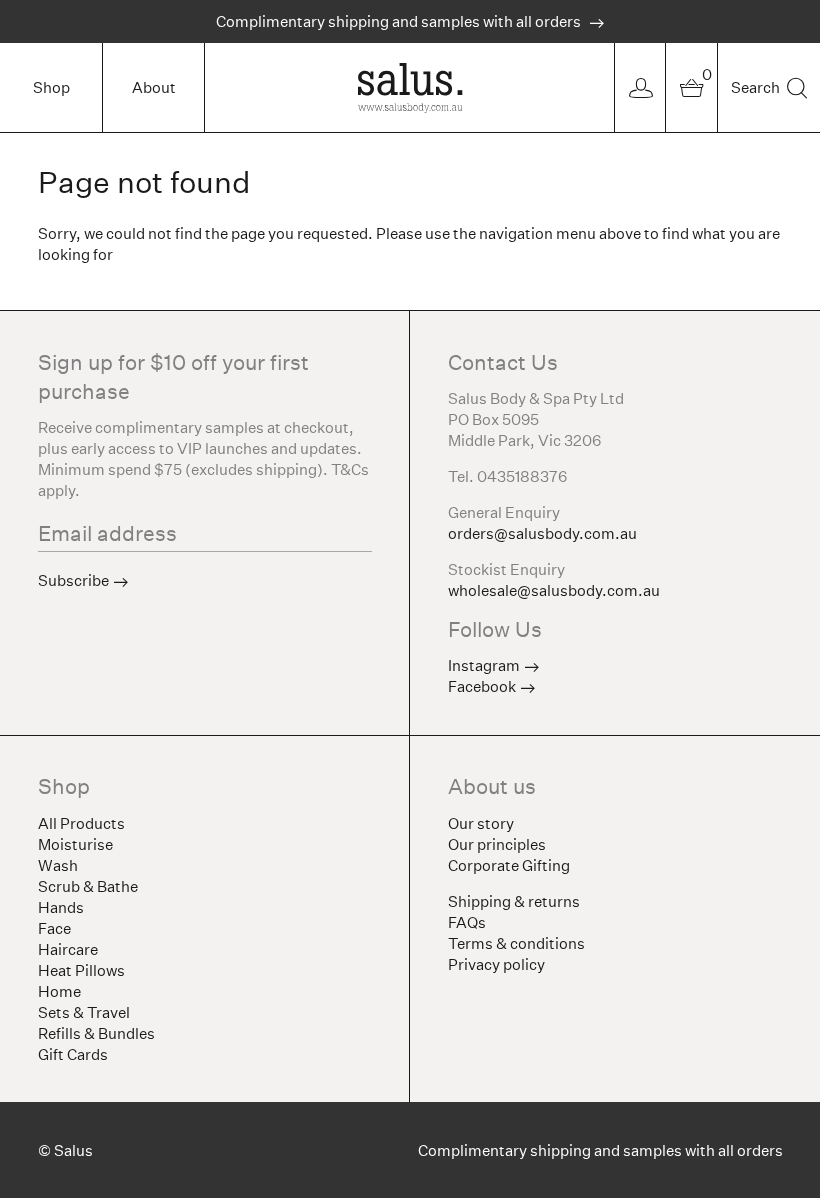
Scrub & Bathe (88, 886)
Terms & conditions (516, 943)
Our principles (497, 844)
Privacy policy (496, 964)
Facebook (482, 686)
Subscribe (73, 580)
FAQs (467, 922)
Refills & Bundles (96, 1033)
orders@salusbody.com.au (542, 533)
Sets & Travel (84, 1012)
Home (59, 991)
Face (54, 928)
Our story (481, 823)
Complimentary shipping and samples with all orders (400, 21)
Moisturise (75, 844)
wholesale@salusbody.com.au (554, 590)
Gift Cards (73, 1054)
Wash (58, 865)
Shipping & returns (514, 901)
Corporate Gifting (509, 865)
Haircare (68, 949)
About (154, 87)
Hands (61, 907)
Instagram (484, 665)
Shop (51, 87)
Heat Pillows (81, 970)
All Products (81, 823)
